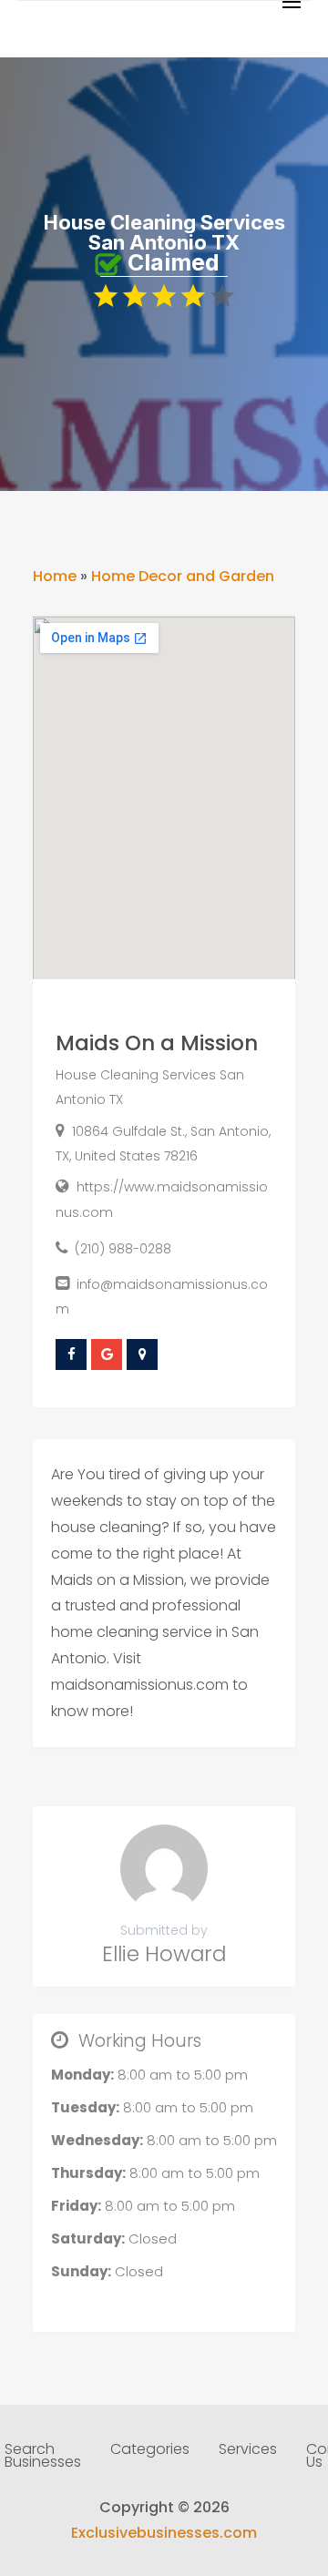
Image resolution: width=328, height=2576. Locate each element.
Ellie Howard (164, 1954)
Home (55, 576)
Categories (150, 2451)
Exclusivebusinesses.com (164, 2533)
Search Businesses (43, 2458)
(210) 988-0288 (123, 1249)
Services (248, 2451)
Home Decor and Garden (183, 576)
